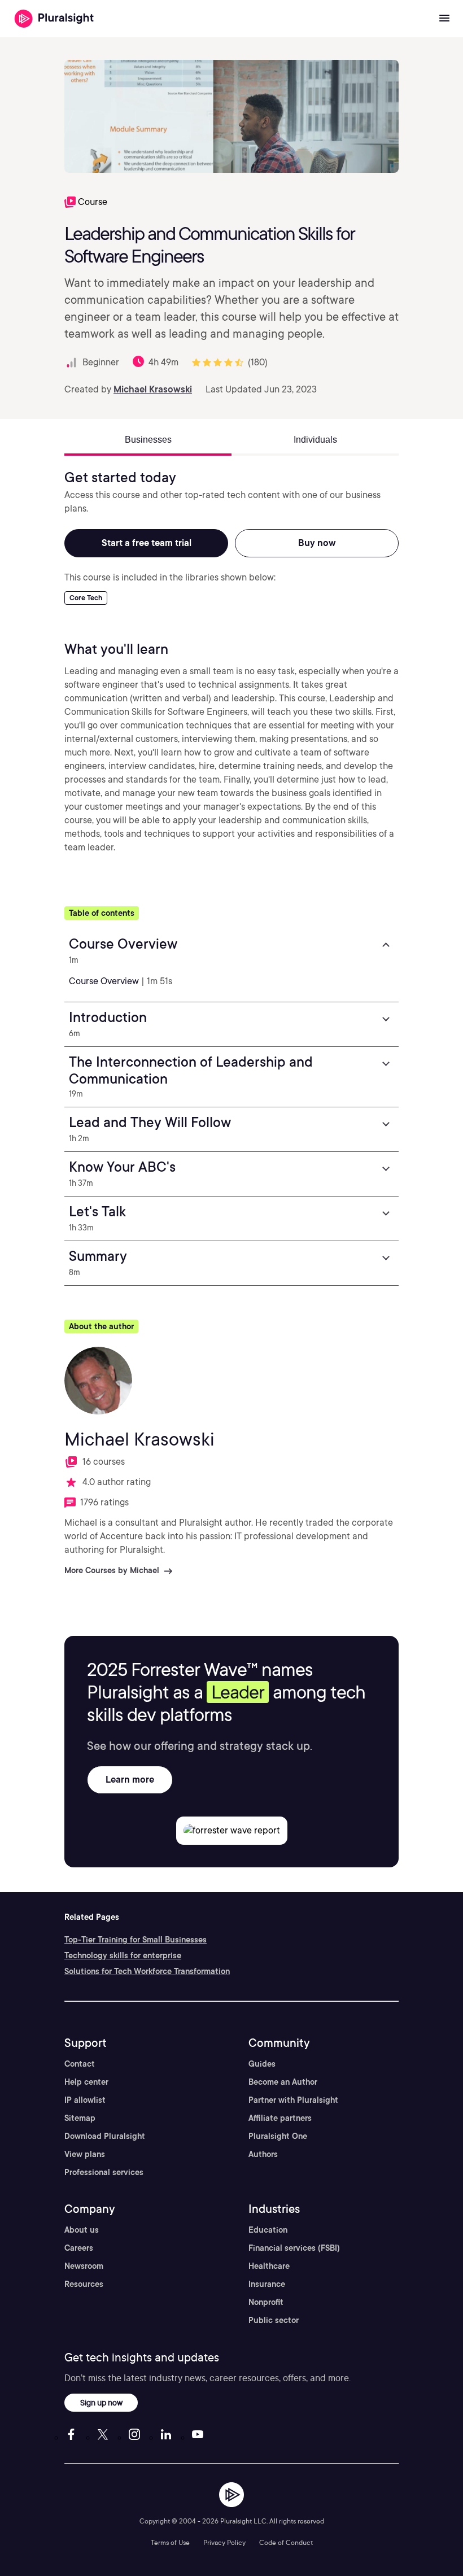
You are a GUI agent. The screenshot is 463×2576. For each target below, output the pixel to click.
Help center (86, 2082)
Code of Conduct (286, 2542)
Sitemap (80, 2118)
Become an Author (283, 2082)
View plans (85, 2154)
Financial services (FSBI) (294, 2248)
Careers (79, 2248)
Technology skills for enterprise (123, 1955)
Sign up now (101, 2402)
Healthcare (269, 2266)
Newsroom (84, 2266)
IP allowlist (85, 2100)
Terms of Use (170, 2542)
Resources (84, 2284)
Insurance (267, 2284)
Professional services (104, 2172)
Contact (80, 2064)
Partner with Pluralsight (293, 2100)
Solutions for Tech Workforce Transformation (147, 1971)
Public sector (274, 2320)
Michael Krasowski (153, 389)
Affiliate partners (280, 2118)
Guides (262, 2064)
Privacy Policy (224, 2542)
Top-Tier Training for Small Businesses (136, 1940)
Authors (263, 2154)
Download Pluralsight (105, 2136)
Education (268, 2230)
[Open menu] (444, 19)
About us (82, 2230)
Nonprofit (266, 2302)
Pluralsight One (278, 2136)
